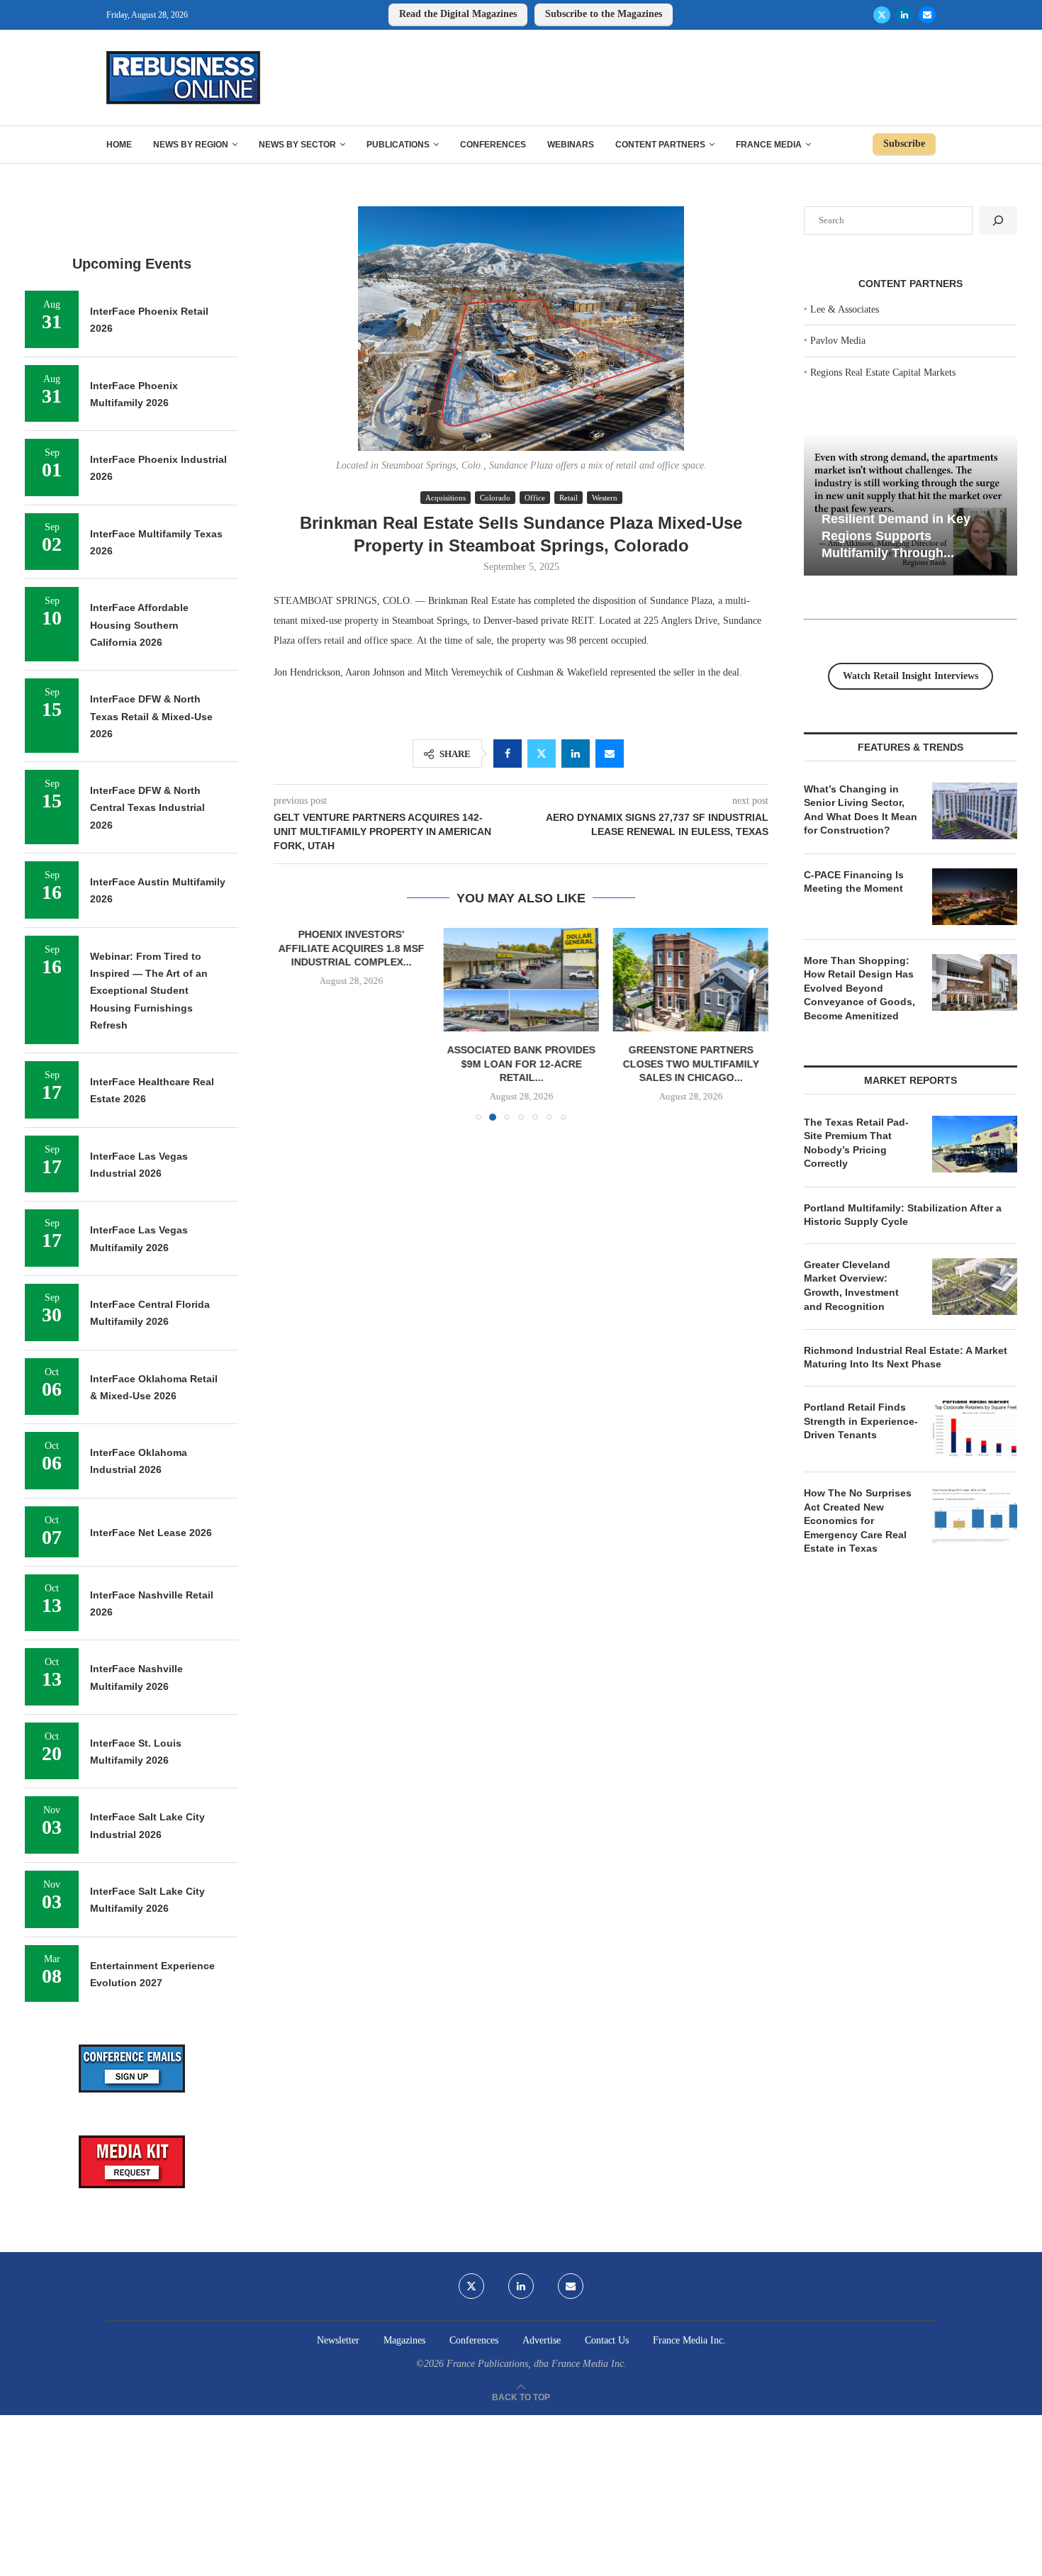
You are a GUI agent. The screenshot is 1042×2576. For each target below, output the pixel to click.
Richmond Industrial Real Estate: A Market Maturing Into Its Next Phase (906, 1357)
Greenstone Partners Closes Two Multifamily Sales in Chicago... (690, 1064)
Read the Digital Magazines (458, 14)
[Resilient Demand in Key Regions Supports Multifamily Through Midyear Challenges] (911, 505)
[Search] (998, 220)
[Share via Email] (610, 754)
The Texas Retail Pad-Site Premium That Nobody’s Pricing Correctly (856, 1143)
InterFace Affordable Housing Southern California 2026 (139, 625)
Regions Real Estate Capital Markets (883, 373)
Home (119, 145)
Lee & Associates (845, 309)
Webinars (571, 145)
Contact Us (607, 2340)
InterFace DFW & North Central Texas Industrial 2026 (147, 808)
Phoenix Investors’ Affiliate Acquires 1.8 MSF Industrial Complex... (352, 948)
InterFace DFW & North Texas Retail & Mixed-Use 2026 (151, 716)
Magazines (404, 2340)
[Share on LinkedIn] (576, 754)
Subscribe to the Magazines (604, 14)
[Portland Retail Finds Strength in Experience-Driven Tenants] (975, 1429)
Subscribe (904, 144)
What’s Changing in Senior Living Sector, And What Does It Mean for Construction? (861, 810)
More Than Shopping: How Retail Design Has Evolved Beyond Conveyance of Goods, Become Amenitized (859, 988)
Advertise (542, 2340)
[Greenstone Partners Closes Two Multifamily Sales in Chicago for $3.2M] (691, 980)
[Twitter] (882, 15)
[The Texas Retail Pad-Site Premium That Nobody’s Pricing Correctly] (975, 1144)
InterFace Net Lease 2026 (151, 1533)
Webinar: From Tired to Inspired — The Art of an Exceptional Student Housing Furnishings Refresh (149, 991)
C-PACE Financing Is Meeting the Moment (854, 882)
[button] (293, 1024)
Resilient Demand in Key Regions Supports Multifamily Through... (896, 536)
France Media (769, 145)
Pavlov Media (838, 341)
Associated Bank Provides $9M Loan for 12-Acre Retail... (521, 1064)
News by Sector (297, 145)
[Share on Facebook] (508, 754)
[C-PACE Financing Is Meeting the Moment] (975, 897)
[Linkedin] (904, 15)
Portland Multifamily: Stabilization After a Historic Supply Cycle (903, 1215)
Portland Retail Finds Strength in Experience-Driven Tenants (861, 1421)
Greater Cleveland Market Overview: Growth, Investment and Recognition (851, 1286)
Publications (398, 145)
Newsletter (338, 2340)
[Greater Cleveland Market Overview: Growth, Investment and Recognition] (975, 1287)
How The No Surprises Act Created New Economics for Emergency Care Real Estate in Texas (858, 1521)
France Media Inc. (689, 2340)
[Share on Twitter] (542, 754)
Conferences (493, 145)
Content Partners (660, 145)
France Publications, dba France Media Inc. (537, 2364)
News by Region (191, 145)
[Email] (927, 15)
